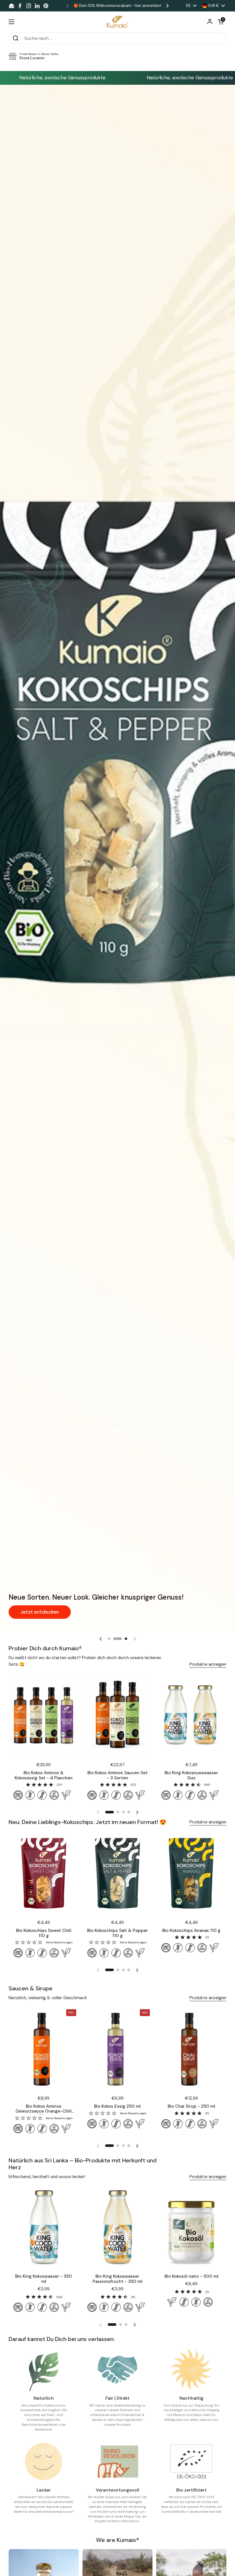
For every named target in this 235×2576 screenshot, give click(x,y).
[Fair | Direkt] (117, 2370)
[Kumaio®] (117, 22)
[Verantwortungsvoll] (117, 2461)
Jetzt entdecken (32, 1614)
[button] (221, 22)
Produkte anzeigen (208, 1664)
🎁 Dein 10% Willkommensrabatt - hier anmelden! (117, 6)
